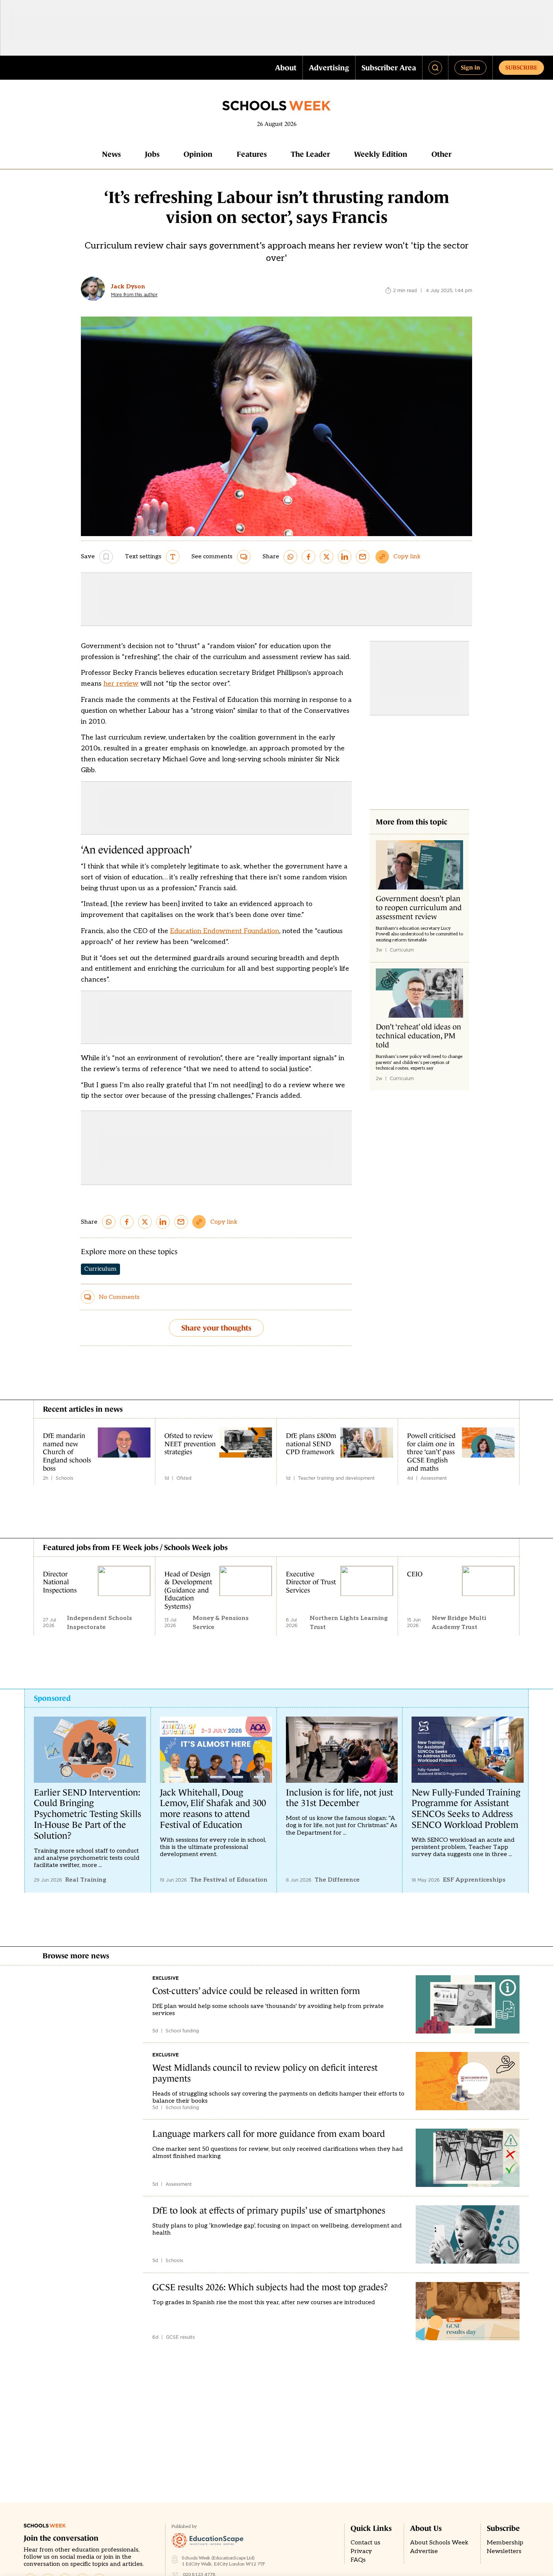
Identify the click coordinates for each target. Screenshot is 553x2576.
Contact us (365, 2543)
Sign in (470, 67)
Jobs (152, 154)
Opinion (198, 154)
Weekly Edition (381, 154)
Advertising (329, 68)
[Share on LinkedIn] (345, 557)
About (286, 68)
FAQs (358, 2560)
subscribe (521, 67)
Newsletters (504, 2551)
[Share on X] (327, 557)
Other (441, 154)
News (111, 154)
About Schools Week (439, 2543)
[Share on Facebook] (308, 557)
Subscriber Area (389, 68)
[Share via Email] (363, 557)
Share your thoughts (216, 1328)
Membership (505, 2543)
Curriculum (100, 1269)
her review (121, 684)
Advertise (424, 2551)
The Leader (310, 154)
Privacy (361, 2551)
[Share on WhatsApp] (290, 557)
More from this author (134, 295)
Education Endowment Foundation (225, 931)
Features (252, 154)
